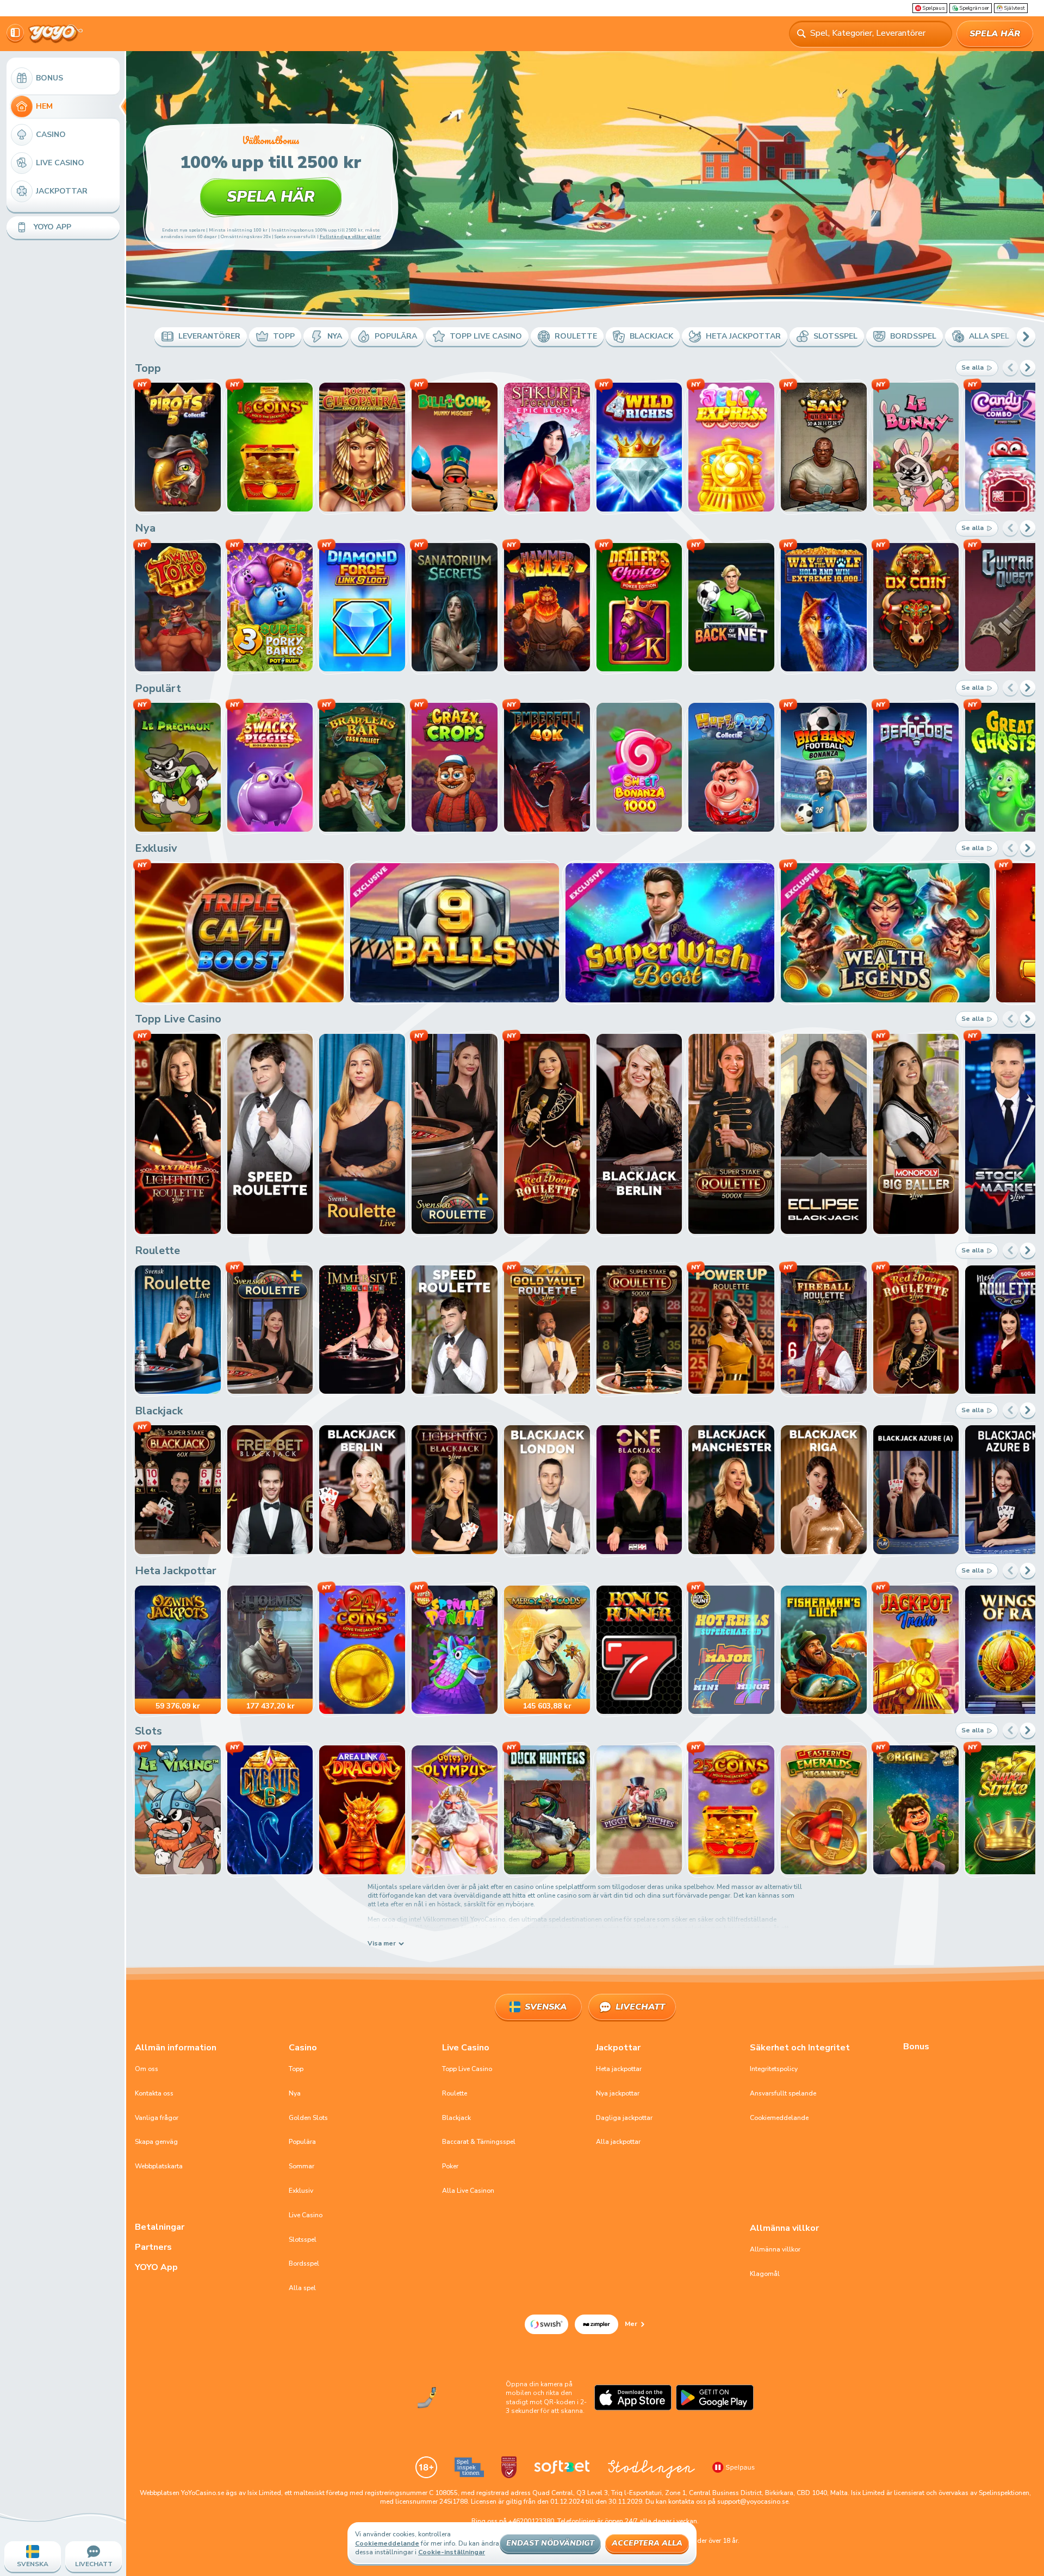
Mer (631, 2324)
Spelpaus (933, 8)
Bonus (916, 2047)
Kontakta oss (154, 2093)
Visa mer (382, 1944)
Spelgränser (974, 8)
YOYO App (156, 2268)
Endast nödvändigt (550, 2543)
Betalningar (160, 2227)
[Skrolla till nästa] (1026, 336)
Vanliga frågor (157, 2118)
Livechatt (640, 2007)
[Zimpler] (596, 2324)
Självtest (1014, 8)
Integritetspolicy (774, 2069)
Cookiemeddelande (779, 2118)
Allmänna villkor (775, 2249)
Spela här (995, 34)
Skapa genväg (156, 2142)
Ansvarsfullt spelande (783, 2093)
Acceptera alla (647, 2543)
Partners (153, 2247)
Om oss (147, 2069)
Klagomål (765, 2274)
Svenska (546, 2007)
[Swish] (546, 2324)
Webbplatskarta (159, 2166)
